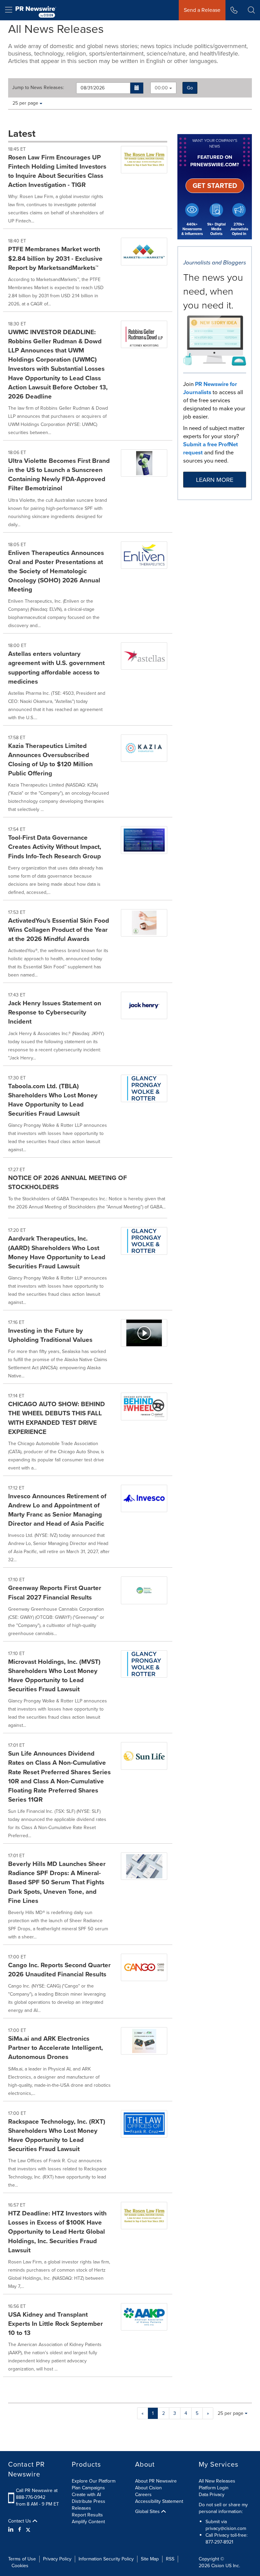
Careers (143, 2495)
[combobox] (163, 88)
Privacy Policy (57, 2559)
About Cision (148, 2488)
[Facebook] (20, 2530)
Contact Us (20, 2521)
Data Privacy (212, 2495)
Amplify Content (88, 2522)
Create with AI (86, 2495)
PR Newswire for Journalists (210, 388)
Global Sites (148, 2512)
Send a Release (202, 10)
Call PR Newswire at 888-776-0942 (37, 2494)
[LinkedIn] (12, 2530)
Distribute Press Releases (89, 2505)
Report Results (87, 2515)
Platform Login (214, 2488)
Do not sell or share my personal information (223, 2508)
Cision (218, 2566)
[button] (137, 88)
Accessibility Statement (159, 2501)
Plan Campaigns (88, 2488)
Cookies (20, 2566)
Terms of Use (22, 2559)
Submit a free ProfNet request (211, 448)
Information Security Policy (106, 2559)
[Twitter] (28, 2530)
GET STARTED (215, 186)
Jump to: (38, 88)
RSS (170, 2559)
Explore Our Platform (94, 2481)
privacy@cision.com (226, 2528)
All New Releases (217, 2481)
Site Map (150, 2559)
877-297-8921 (219, 2542)
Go (190, 88)
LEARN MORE (215, 480)
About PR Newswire (156, 2481)
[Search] (251, 10)
